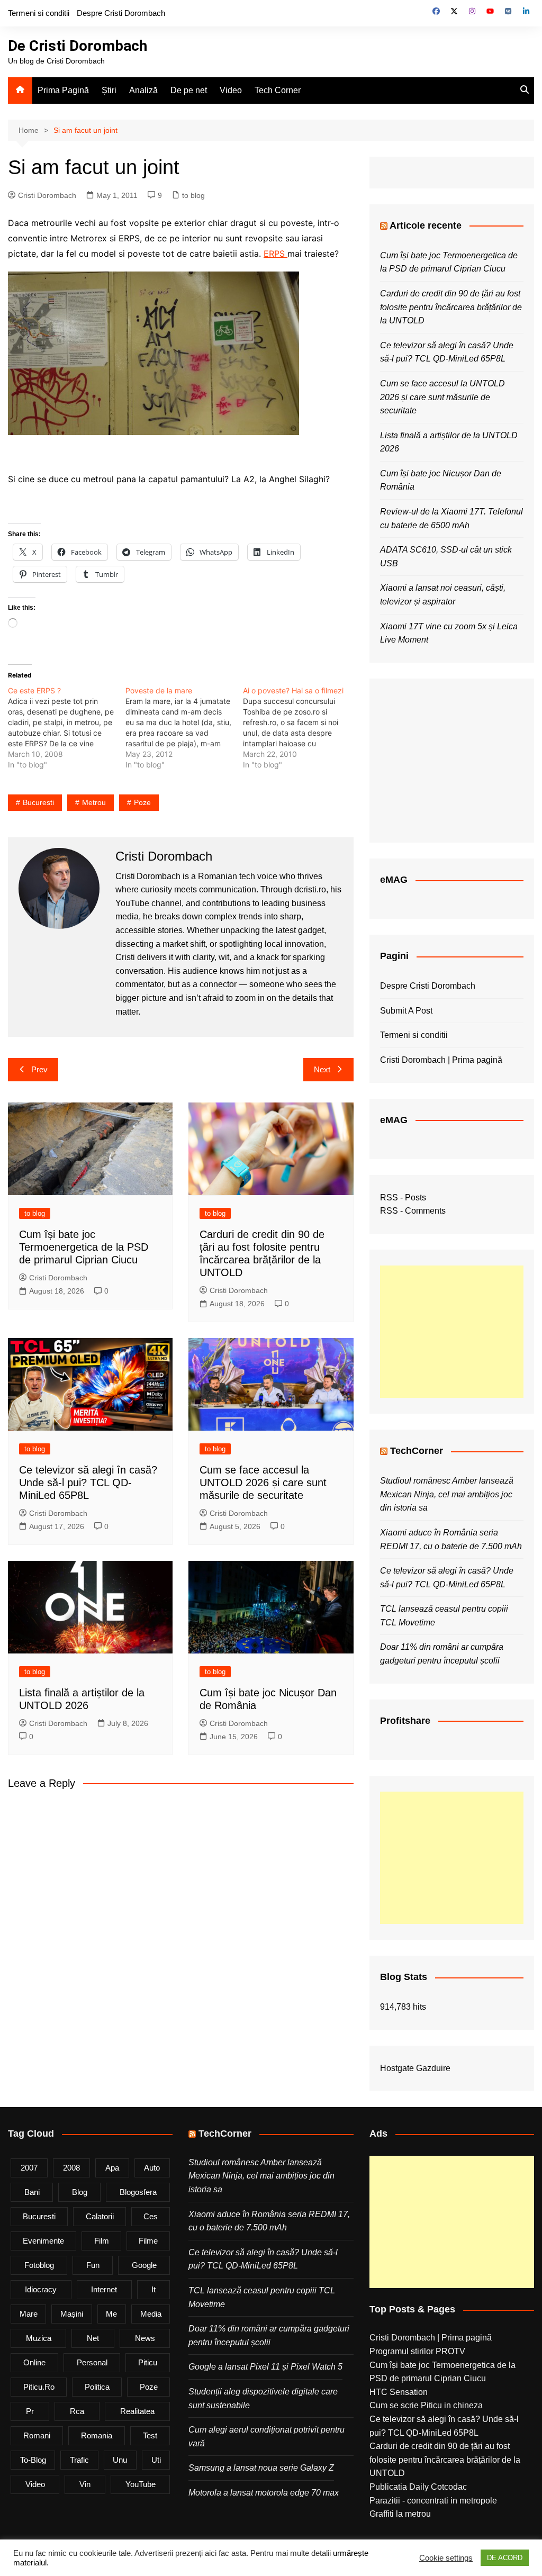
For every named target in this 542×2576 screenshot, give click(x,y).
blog (80, 2192)
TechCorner (417, 1451)
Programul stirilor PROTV (417, 2351)
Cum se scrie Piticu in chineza (426, 2405)
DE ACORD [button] (505, 2558)
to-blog (33, 2460)
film (102, 2241)
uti (156, 2460)
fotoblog (39, 2265)
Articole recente (426, 225)
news (145, 2338)
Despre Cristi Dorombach (121, 13)
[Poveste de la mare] (184, 728)
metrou (94, 802)
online (34, 2362)
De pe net (189, 90)
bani (32, 2192)
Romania (97, 2435)
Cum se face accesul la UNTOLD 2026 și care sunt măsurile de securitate (263, 1483)
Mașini (72, 2314)
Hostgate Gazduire (415, 2068)
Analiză (143, 90)
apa (112, 2168)
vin (85, 2484)
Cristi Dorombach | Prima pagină (441, 1060)
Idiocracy (41, 2289)
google (144, 2265)
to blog (193, 195)
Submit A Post (406, 1011)
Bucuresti (38, 802)
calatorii (100, 2216)
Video (231, 90)
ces (151, 2216)
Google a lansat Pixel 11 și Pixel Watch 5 (265, 2367)
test (150, 2435)
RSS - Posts (403, 1197)
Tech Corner (278, 90)
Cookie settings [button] (446, 2558)
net (93, 2338)
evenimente (43, 2241)
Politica (97, 2387)
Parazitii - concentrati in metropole (433, 2501)
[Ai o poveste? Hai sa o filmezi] (302, 728)
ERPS (275, 254)
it (153, 2289)
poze (142, 802)
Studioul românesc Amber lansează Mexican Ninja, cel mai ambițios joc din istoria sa (447, 1494)
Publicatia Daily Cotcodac (418, 2487)
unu (120, 2460)
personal (92, 2362)
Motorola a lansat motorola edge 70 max (264, 2493)
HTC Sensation (399, 2392)
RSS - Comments (413, 1211)
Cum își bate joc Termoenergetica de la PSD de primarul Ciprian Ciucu (84, 1247)
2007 (29, 2168)
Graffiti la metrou (400, 2514)
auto (152, 2168)
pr (30, 2411)
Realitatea (137, 2411)
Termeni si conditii (39, 13)
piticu (148, 2362)
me (111, 2314)
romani (37, 2435)
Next (322, 1069)
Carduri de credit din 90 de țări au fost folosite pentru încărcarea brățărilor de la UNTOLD (451, 307)
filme (148, 2241)
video (35, 2484)
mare (29, 2314)
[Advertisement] (452, 1332)
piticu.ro (39, 2387)
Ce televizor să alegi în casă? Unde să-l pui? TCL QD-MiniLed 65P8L (88, 1483)
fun (93, 2265)
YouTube (141, 2484)
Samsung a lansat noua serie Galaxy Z (261, 2468)
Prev (39, 1069)
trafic (79, 2460)
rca (77, 2411)
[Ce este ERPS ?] (67, 728)
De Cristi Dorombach (78, 46)
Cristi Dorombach (47, 195)
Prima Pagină (63, 90)
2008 (71, 2168)
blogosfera (138, 2192)
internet (104, 2289)
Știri (109, 90)
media (151, 2314)
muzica (39, 2338)
